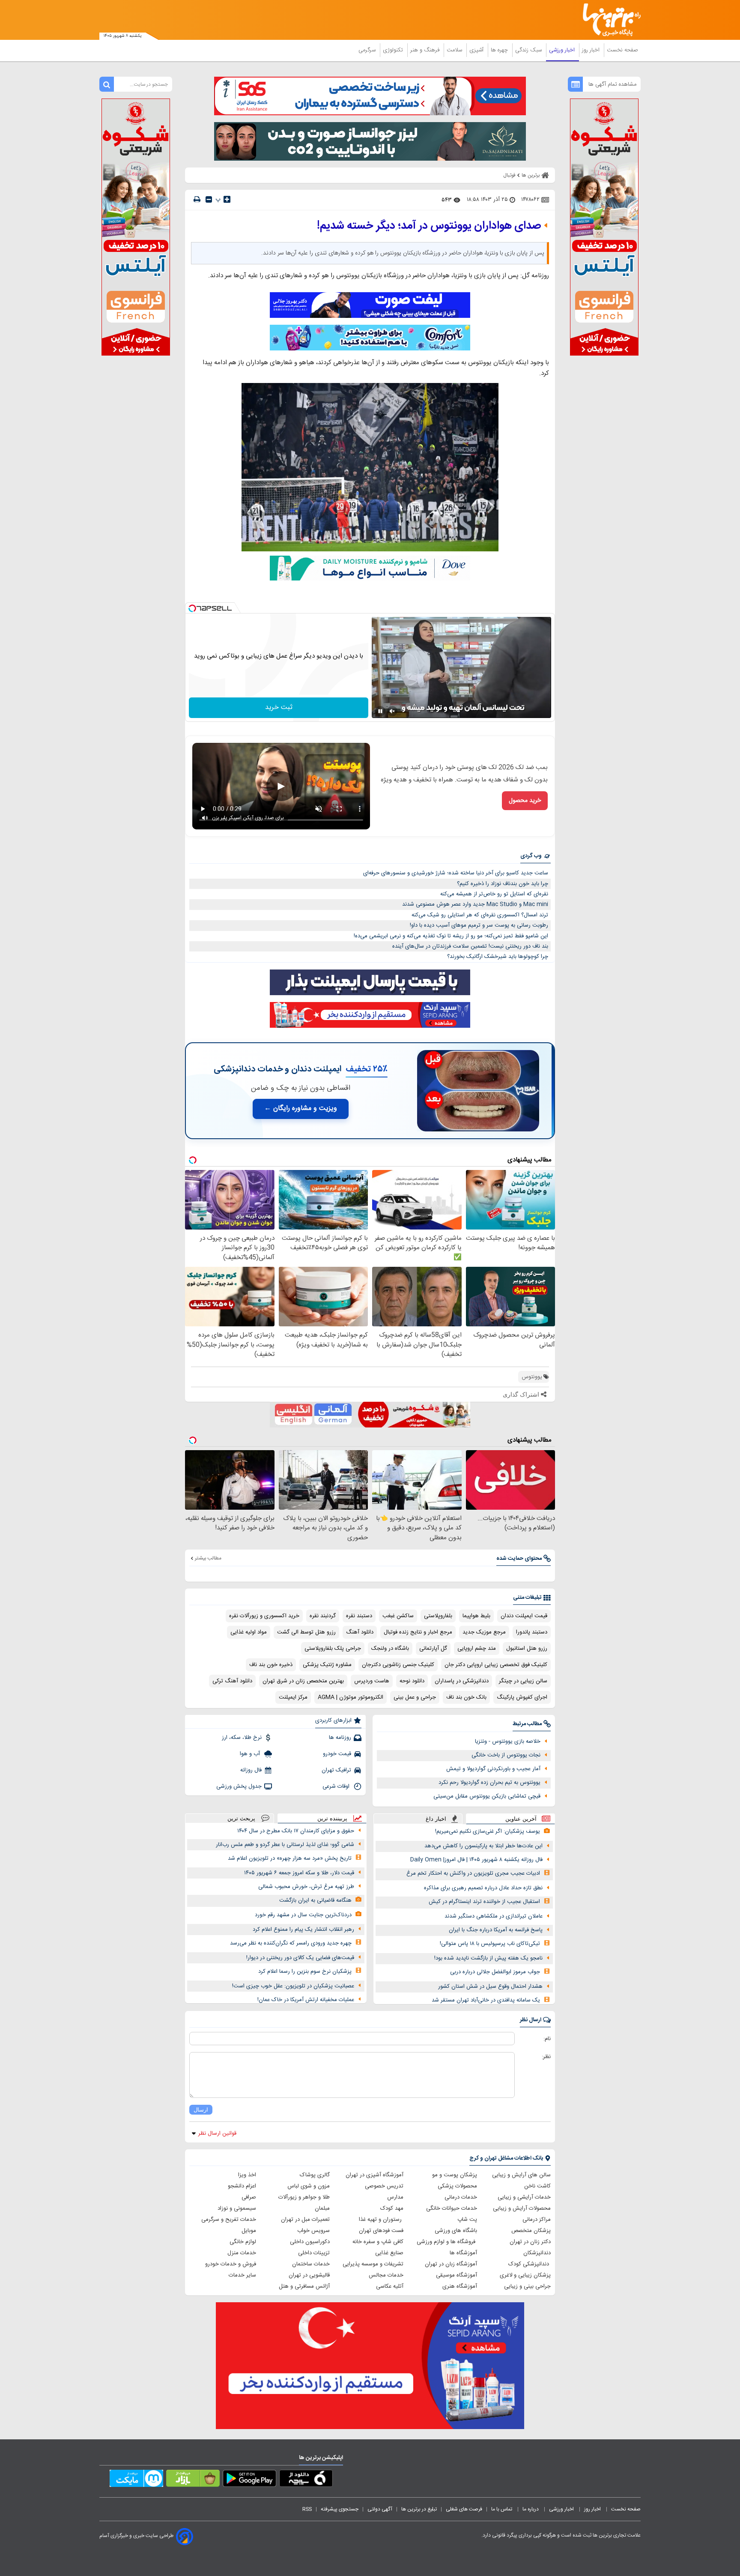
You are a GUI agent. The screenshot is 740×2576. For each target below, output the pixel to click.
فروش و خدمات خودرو (231, 2264)
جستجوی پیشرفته (340, 2509)
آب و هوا (251, 1754)
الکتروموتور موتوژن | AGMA (351, 1697)
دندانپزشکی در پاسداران (462, 1681)
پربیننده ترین (332, 1818)
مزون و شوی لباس (309, 2186)
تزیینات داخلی (314, 2253)
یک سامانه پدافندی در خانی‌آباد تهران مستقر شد (486, 2000)
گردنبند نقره (323, 1616)
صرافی (249, 2197)
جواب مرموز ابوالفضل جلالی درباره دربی (495, 1972)
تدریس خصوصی (384, 2186)
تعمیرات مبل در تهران (305, 2220)
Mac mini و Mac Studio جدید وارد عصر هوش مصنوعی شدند (475, 904)
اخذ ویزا (247, 2175)
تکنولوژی (394, 50)
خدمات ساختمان (311, 2264)
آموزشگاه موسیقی (457, 2275)
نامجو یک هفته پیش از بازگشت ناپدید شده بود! (488, 1958)
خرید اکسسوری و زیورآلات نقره (264, 1616)
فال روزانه (251, 1770)
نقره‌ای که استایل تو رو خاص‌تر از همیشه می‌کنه (494, 894)
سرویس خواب (313, 2231)
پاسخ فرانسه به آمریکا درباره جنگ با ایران (496, 1930)
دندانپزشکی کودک (530, 2264)
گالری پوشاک (315, 2175)
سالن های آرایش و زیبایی (521, 2175)
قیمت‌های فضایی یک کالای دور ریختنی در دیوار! (300, 1958)
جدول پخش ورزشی (239, 1786)
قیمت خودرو (337, 1754)
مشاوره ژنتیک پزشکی (327, 1665)
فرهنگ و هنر (426, 50)
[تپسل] (192, 608)
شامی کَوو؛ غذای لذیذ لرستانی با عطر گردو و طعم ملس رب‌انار (285, 1845)
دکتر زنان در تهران (530, 2242)
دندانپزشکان (537, 2253)
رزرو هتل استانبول (527, 1649)
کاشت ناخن (537, 2186)
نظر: (546, 2057)
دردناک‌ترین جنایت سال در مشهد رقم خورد (303, 1915)
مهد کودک (392, 2208)
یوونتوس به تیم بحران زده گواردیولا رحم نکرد (489, 1783)
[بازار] (193, 2480)
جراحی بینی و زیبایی (527, 2286)
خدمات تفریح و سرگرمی (229, 2220)
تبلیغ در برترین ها (419, 2509)
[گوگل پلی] (249, 2480)
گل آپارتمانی (433, 1649)
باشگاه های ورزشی (456, 2231)
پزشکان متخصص (531, 2231)
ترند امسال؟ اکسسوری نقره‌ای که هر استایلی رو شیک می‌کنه (480, 915)
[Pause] (380, 711)
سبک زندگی (529, 50)
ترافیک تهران (336, 1770)
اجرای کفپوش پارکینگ (522, 1697)
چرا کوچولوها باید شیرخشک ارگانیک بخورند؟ (498, 957)
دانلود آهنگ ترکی (232, 1681)
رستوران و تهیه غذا (381, 2220)
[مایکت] (136, 2480)
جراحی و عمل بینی (415, 1697)
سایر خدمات (242, 2275)
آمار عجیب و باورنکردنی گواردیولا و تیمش (493, 1769)
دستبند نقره (359, 1616)
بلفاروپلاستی (438, 1616)
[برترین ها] (608, 20)
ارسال (201, 2110)
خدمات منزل (242, 2253)
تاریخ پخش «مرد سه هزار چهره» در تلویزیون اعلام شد (290, 1858)
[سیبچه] (306, 2480)
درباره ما (531, 2509)
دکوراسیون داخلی (310, 2242)
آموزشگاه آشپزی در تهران (374, 2175)
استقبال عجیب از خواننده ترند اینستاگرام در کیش (484, 1902)
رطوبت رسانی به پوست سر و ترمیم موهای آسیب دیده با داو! (479, 925)
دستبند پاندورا (532, 1632)
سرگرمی (368, 50)
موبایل (249, 2231)
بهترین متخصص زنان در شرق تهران (303, 1681)
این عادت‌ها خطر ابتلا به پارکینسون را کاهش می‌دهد (483, 1846)
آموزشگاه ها (463, 2253)
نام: (547, 2039)
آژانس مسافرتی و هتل (304, 2286)
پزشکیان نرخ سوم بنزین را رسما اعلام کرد (305, 1972)
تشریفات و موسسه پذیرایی (373, 2264)
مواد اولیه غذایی (249, 1632)
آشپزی (477, 50)
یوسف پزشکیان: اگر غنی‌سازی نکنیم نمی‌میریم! (488, 1831)
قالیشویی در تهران (309, 2275)
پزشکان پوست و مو (455, 2175)
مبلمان (322, 2208)
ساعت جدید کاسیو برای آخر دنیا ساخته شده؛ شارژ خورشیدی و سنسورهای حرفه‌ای (456, 873)
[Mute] (392, 711)
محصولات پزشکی (457, 2186)
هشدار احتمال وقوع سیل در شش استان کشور (490, 1987)
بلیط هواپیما (476, 1616)
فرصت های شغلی (464, 2509)
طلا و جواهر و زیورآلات (304, 2197)
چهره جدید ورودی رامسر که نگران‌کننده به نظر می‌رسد (291, 1943)
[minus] (209, 199)
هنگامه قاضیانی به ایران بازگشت (315, 1900)
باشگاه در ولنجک (390, 1649)
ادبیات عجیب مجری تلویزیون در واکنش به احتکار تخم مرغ (473, 1873)
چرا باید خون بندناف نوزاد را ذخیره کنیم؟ (503, 884)
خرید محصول (525, 801)
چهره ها (500, 50)
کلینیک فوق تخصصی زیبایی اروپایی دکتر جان (496, 1665)
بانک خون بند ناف (466, 1697)
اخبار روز (592, 50)
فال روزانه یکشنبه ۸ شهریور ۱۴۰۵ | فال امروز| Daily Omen (476, 1860)
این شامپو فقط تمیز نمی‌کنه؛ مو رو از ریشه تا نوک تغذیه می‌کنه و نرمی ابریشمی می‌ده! (451, 936)
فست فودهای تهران (381, 2231)
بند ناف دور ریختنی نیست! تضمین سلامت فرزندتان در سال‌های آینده (470, 946)
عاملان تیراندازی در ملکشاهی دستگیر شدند (494, 1916)
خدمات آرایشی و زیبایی (524, 2197)
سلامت (455, 50)
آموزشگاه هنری (460, 2286)
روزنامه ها (340, 1738)
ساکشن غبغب (398, 1616)
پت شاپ (467, 2220)
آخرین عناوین (521, 1819)
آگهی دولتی (380, 2509)
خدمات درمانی (461, 2197)
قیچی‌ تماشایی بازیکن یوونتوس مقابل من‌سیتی (487, 1796)
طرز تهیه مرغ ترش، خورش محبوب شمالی (306, 1887)
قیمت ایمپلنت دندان (524, 1616)
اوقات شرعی (337, 1786)
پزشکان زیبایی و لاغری (525, 2275)
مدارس (395, 2197)
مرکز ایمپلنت (293, 1697)
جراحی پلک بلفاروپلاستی (333, 1649)
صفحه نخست (622, 50)
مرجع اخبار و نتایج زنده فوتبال (418, 1632)
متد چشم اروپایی (477, 1649)
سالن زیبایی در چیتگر (523, 1681)
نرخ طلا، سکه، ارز (242, 1738)
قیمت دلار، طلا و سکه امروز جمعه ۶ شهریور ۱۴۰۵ (299, 1873)
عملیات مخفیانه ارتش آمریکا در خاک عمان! (306, 2000)
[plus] (227, 199)
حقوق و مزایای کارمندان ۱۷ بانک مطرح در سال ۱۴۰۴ (296, 1831)
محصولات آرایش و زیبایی (522, 2208)
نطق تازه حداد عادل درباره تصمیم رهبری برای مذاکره (483, 1888)
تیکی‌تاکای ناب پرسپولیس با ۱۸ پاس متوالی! (490, 1944)
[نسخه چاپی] (197, 199)
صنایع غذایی (389, 2253)
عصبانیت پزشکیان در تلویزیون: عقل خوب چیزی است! (293, 1986)
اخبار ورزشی (563, 50)
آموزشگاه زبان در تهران (451, 2264)
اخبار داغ (436, 1819)
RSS (307, 2509)
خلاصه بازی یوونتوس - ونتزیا (508, 1741)
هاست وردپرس (372, 1681)
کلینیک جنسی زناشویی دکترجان (398, 1665)
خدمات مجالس (386, 2275)
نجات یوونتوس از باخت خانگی (506, 1755)
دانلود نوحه (412, 1681)
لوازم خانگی (243, 2242)
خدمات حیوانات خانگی (452, 2208)
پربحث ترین (241, 1818)
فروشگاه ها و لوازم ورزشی (447, 2242)
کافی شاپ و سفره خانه (378, 2242)
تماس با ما (502, 2509)
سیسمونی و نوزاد (237, 2208)
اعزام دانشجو (242, 2186)
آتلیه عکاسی (390, 2286)
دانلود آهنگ (360, 1632)
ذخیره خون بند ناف (271, 1665)
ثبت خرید (279, 708)
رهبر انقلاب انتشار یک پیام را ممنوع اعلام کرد (303, 1930)
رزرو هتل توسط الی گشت (306, 1632)
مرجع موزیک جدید (484, 1632)
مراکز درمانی (537, 2220)
